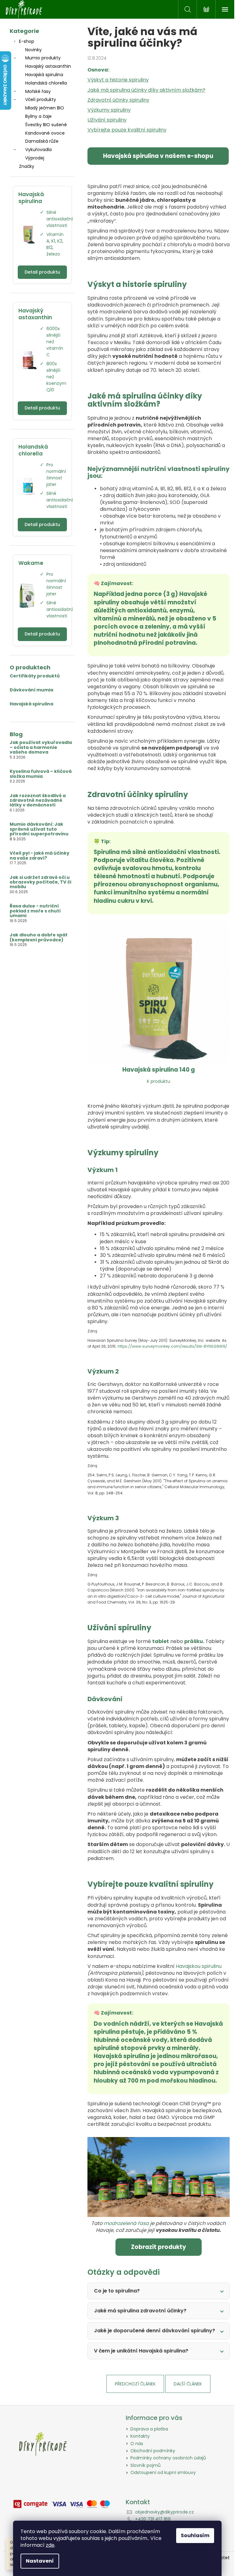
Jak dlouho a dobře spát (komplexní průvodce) (36, 937)
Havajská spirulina (42, 75)
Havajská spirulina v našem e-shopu (156, 156)
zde (50, 2545)
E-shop (24, 41)
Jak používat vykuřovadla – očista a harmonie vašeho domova (38, 747)
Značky (24, 166)
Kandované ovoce (42, 133)
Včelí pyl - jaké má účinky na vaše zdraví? (37, 856)
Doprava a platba (147, 2429)
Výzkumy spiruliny (107, 110)
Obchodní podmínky (151, 2451)
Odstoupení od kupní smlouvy (161, 2472)
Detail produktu (40, 272)
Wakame (28, 563)
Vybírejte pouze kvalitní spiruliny (124, 130)
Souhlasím (195, 2535)
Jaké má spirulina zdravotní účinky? (138, 2311)
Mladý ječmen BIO (42, 108)
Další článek (186, 2384)
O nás (135, 2444)
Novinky (31, 50)
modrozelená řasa (124, 2223)
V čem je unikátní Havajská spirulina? (139, 2351)
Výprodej (32, 158)
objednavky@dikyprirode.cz (162, 2512)
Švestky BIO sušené (44, 125)
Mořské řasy (35, 91)
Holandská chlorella (44, 83)
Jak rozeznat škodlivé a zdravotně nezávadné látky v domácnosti (35, 801)
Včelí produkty (38, 99)
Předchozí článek (133, 2384)
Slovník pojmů (143, 2465)
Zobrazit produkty (156, 2247)
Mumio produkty (40, 58)
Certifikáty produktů (32, 676)
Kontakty (138, 2436)
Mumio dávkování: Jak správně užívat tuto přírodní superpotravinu (37, 829)
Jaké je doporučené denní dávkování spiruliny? (152, 2331)
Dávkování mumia (29, 690)
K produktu (156, 1081)
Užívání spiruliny (105, 120)
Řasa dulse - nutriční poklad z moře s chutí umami (33, 911)
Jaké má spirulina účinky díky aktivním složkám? (144, 90)
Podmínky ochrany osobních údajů (166, 2458)
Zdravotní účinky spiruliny (116, 100)
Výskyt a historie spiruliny (116, 80)
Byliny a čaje (36, 116)
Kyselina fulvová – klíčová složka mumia (38, 774)
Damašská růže (39, 141)
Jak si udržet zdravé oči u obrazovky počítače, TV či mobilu (38, 882)
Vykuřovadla (36, 150)
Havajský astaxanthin (46, 66)
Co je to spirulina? (114, 2291)
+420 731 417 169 (151, 2519)
